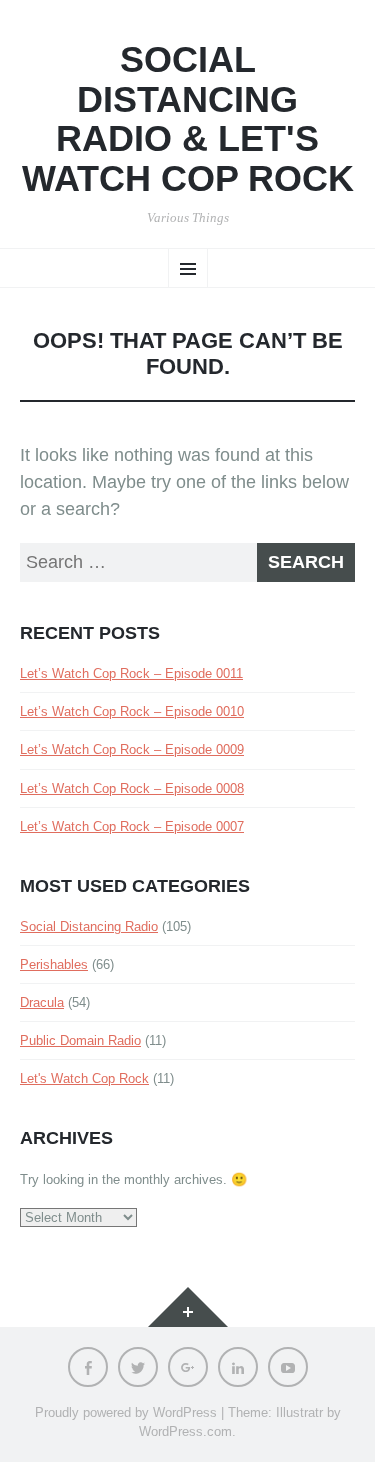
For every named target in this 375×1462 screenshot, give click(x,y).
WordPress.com (185, 1431)
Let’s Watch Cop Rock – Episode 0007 (132, 826)
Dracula (42, 1002)
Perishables (54, 964)
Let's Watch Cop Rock (84, 1078)
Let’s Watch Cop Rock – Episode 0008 (132, 788)
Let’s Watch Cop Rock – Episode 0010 (132, 711)
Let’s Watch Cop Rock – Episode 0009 (132, 749)
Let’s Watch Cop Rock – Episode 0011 (131, 673)
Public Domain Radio (80, 1040)
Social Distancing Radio (89, 926)
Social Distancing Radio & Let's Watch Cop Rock (188, 119)
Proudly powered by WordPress (126, 1412)
